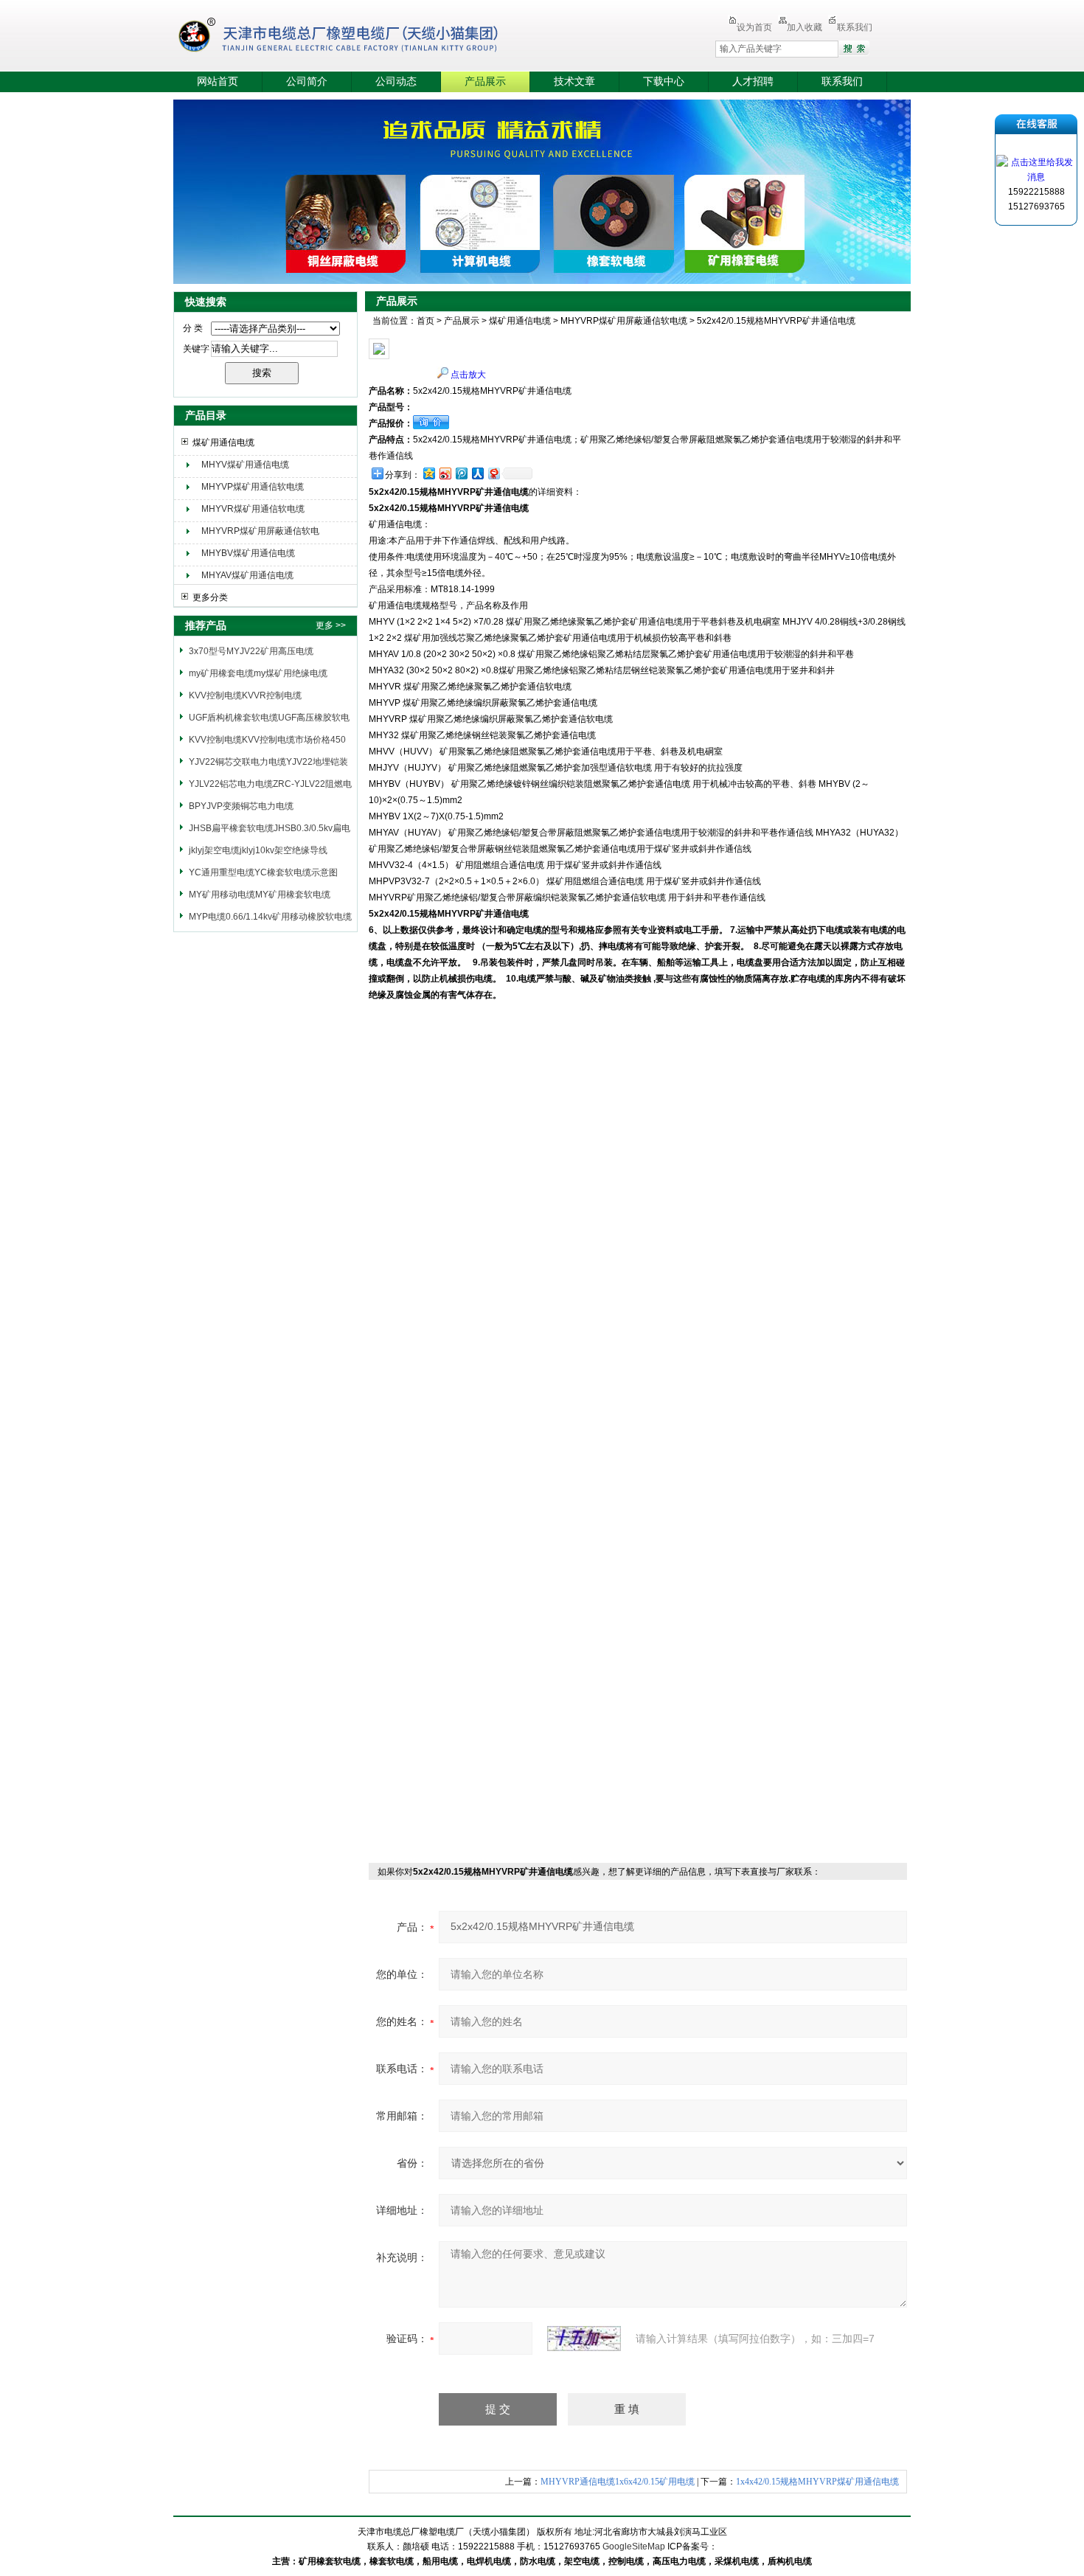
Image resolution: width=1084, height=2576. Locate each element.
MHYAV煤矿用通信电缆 (247, 575)
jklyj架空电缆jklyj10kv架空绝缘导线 (258, 850)
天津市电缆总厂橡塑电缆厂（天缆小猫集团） (361, 37)
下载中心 (664, 81)
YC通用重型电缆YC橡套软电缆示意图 (263, 872)
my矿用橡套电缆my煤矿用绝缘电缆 (258, 673)
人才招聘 (753, 81)
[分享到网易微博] (493, 473)
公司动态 (396, 81)
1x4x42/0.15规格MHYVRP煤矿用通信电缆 (817, 2482)
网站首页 (218, 81)
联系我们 (855, 27)
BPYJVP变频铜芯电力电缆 (241, 806)
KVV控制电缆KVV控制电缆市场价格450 (267, 740)
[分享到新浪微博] (445, 473)
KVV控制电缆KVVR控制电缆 (245, 695)
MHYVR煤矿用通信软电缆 (253, 509)
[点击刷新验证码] (584, 2339)
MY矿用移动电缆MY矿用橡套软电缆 (260, 895)
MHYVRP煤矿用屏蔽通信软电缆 (260, 533)
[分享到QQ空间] (428, 473)
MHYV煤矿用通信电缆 (245, 465)
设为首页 (754, 27)
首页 (425, 321)
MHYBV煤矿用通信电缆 (248, 553)
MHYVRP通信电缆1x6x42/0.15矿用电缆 (618, 2482)
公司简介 (307, 81)
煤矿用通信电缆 (223, 442)
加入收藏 (805, 27)
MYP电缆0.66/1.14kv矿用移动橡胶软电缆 (270, 917)
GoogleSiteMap (634, 2547)
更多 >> (331, 625)
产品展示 (485, 81)
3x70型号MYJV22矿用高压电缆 (251, 651)
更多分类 (210, 597)
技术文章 (574, 81)
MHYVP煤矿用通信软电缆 (253, 487)
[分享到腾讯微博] (461, 473)
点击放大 (468, 375)
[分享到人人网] (477, 473)
